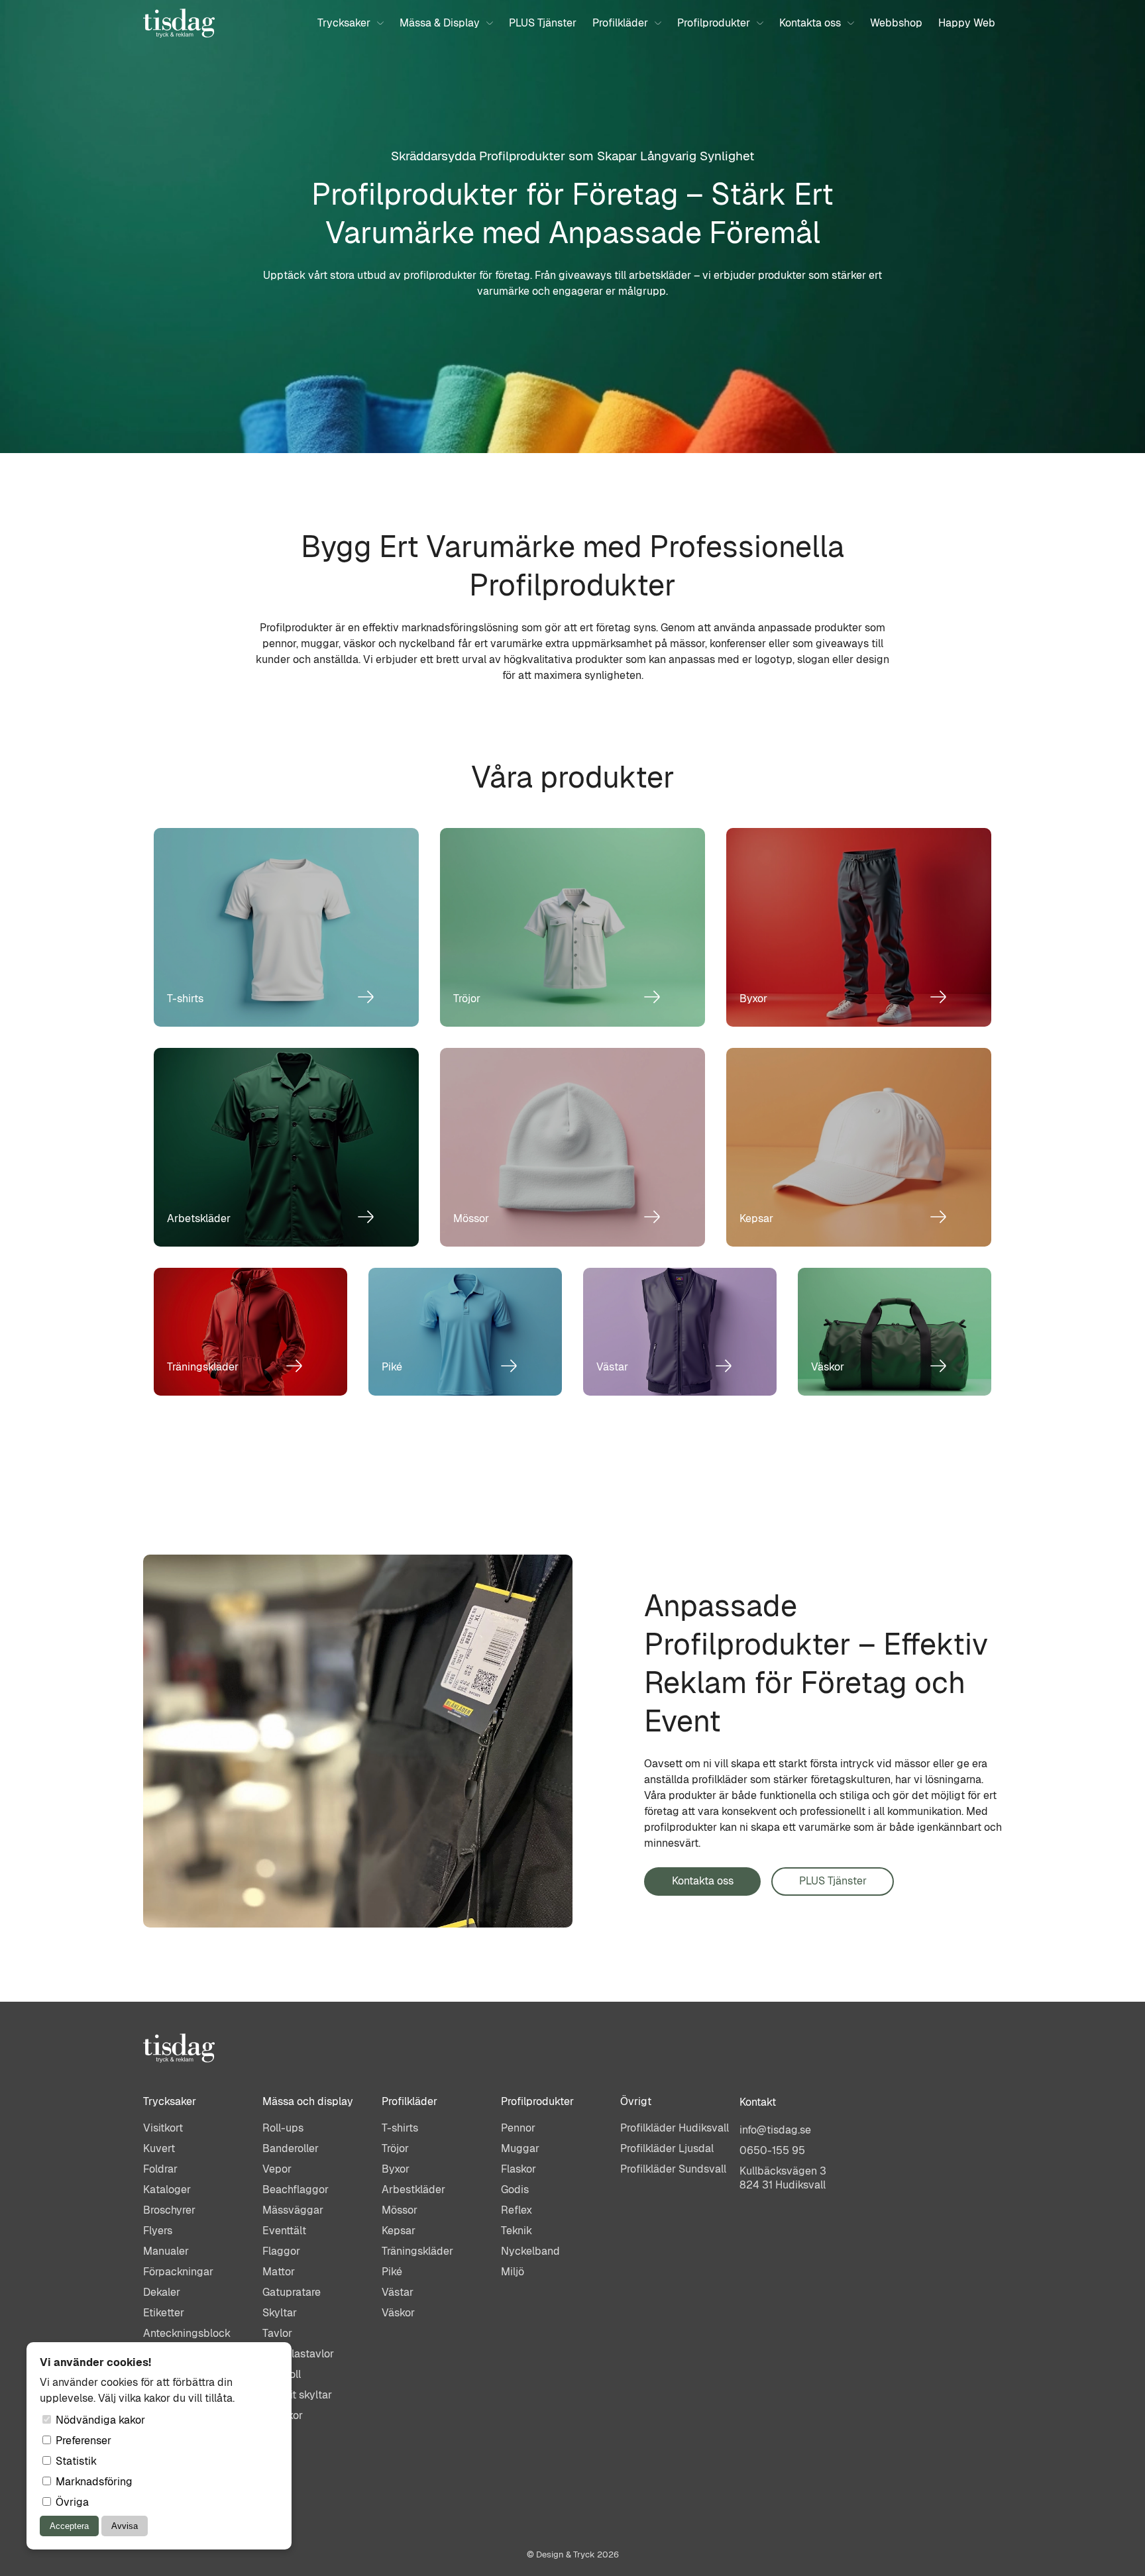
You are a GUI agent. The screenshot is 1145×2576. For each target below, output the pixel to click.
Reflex (517, 2210)
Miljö (513, 2272)
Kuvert (159, 2148)
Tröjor (395, 2148)
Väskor (398, 2313)
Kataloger (167, 2190)
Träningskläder (417, 2251)
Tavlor (277, 2333)
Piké (392, 2272)
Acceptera (69, 2526)
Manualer (166, 2251)
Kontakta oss (810, 23)
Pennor (518, 2128)
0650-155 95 (772, 2150)
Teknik (517, 2231)
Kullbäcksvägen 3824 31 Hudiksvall (783, 2178)
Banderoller (291, 2148)
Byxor (396, 2169)
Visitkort (163, 2128)
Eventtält (284, 2231)
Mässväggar (293, 2210)
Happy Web (967, 23)
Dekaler (162, 2292)
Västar (398, 2292)
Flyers (158, 2231)
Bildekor (283, 2415)
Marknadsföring (93, 2482)
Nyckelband (530, 2251)
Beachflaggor (296, 2190)
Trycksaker (344, 23)
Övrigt (636, 2101)
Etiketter (164, 2313)
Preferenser (82, 2441)
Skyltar (280, 2313)
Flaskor (518, 2169)
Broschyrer (169, 2210)
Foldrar (160, 2169)
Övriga (71, 2502)
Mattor (279, 2272)
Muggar (520, 2148)
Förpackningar (178, 2272)
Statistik (75, 2461)
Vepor (277, 2169)
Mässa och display (308, 2101)
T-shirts (400, 2128)
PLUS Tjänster (543, 23)
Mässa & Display (440, 23)
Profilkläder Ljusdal (667, 2148)
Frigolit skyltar (297, 2395)
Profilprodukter (714, 23)
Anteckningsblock (187, 2333)
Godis (515, 2190)
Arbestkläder (413, 2190)
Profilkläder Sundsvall (673, 2169)
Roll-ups (283, 2128)
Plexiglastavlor (298, 2354)
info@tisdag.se (775, 2130)
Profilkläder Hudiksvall (675, 2128)
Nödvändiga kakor (99, 2420)
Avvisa (125, 2526)
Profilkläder (620, 23)
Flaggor (281, 2251)
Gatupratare (292, 2292)
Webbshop (896, 23)
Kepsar (399, 2231)
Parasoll (282, 2374)
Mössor (400, 2210)
